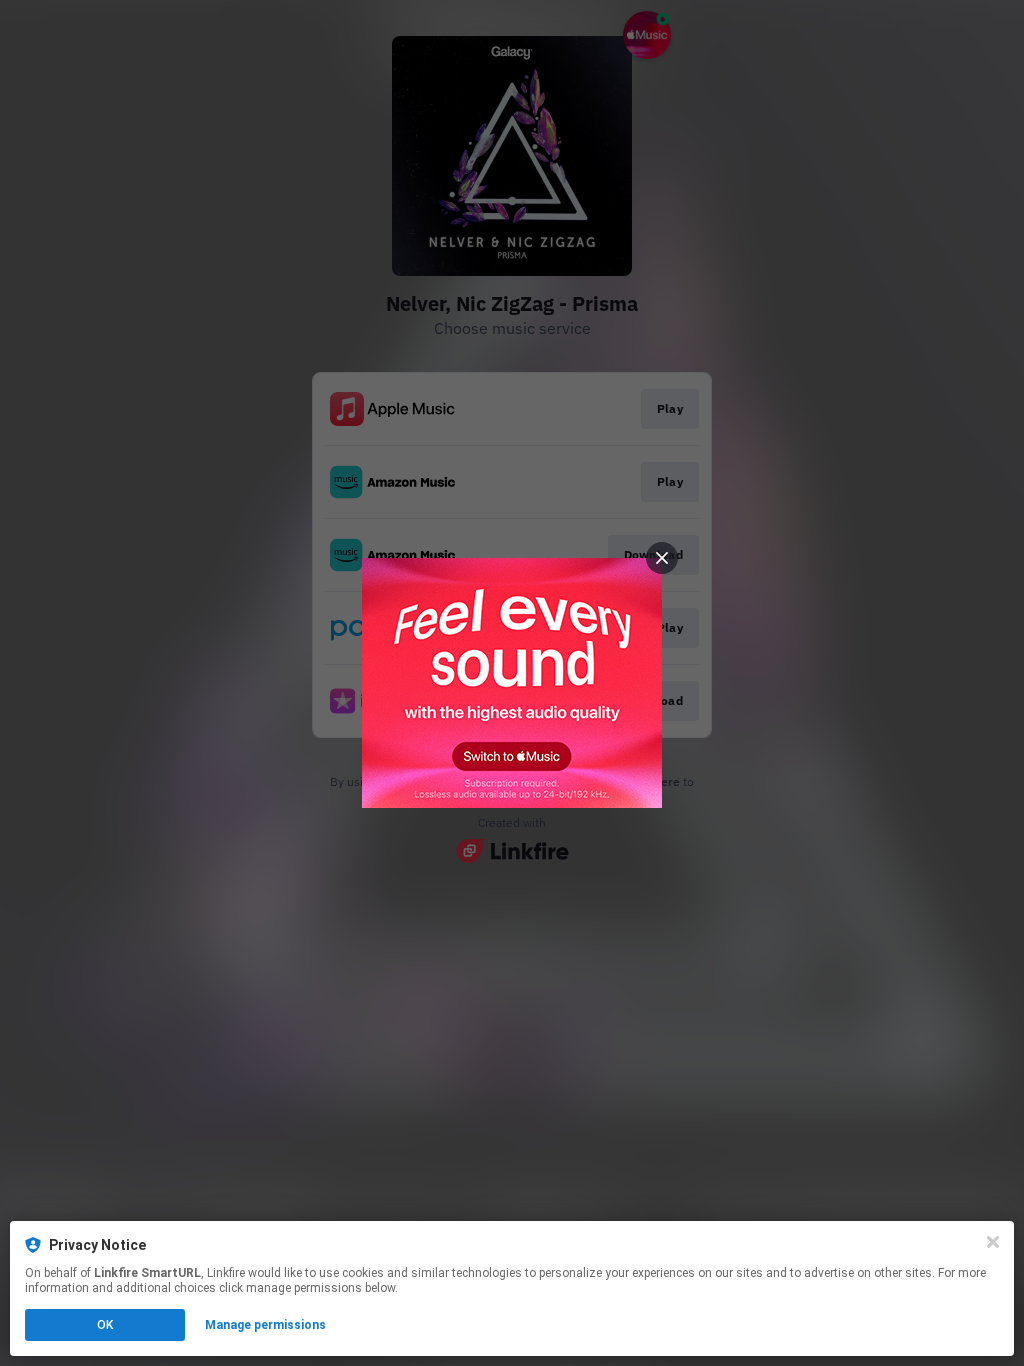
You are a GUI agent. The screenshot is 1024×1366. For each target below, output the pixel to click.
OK (105, 1325)
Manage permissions (265, 1325)
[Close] (993, 1242)
